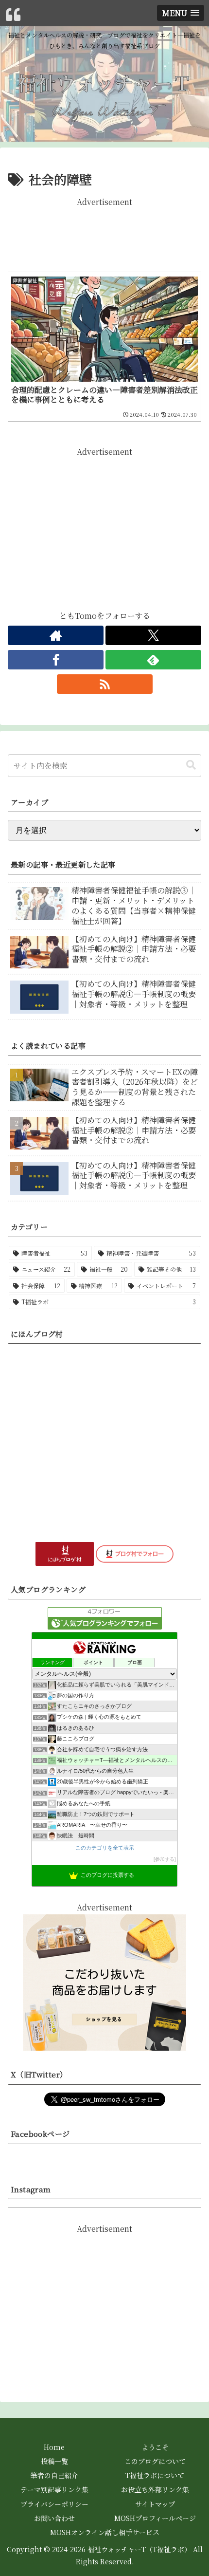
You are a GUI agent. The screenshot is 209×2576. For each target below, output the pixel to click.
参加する (165, 1859)
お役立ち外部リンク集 (155, 2489)
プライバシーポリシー (54, 2504)
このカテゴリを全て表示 (105, 1848)
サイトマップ (155, 2504)
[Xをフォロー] (153, 635)
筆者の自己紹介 (54, 2475)
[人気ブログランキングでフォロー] (105, 1618)
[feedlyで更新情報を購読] (153, 660)
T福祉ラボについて (155, 2475)
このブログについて (155, 2461)
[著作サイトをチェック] (56, 635)
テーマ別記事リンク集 (54, 2489)
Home (54, 2447)
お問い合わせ (54, 2518)
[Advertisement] (104, 233)
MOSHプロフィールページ (155, 2518)
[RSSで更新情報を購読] (105, 684)
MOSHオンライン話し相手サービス (105, 2532)
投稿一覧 (54, 2461)
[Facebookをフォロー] (56, 660)
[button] (191, 765)
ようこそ (155, 2447)
